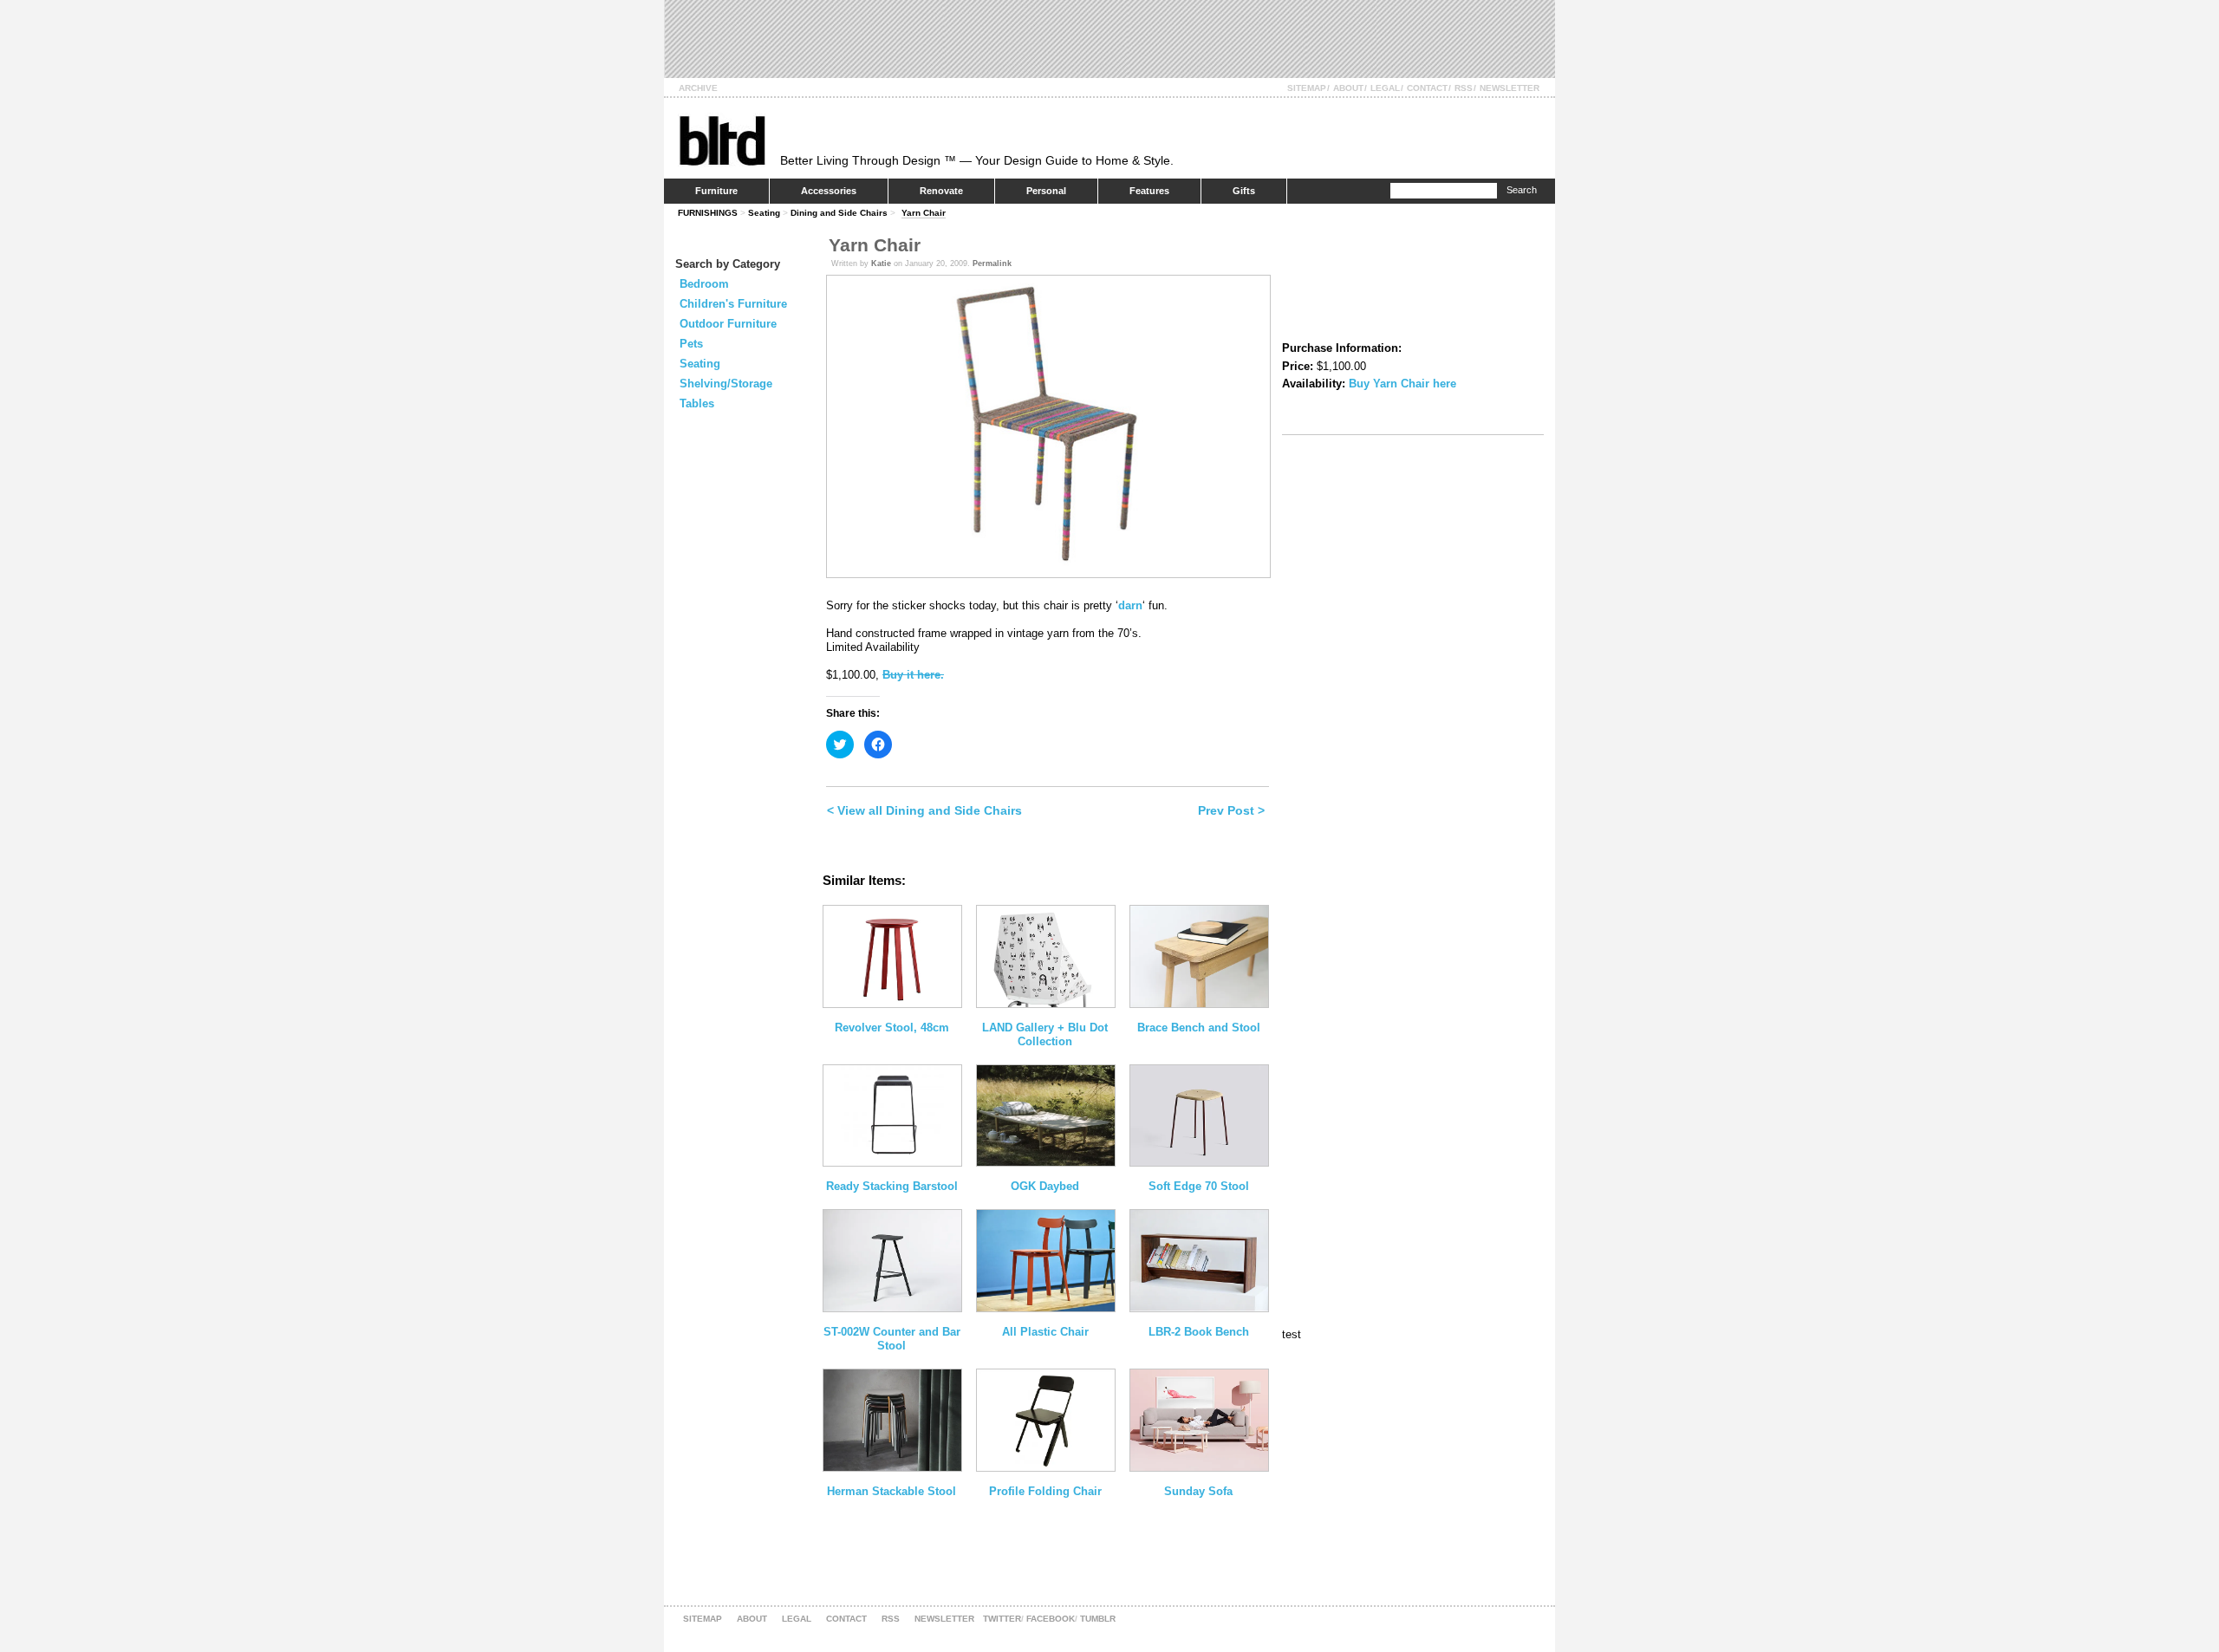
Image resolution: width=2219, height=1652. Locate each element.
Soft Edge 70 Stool (1199, 1186)
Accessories (829, 191)
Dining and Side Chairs (839, 213)
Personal (1046, 191)
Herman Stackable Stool (892, 1491)
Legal (1385, 88)
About (1348, 88)
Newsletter (1510, 88)
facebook (1051, 1619)
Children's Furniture (733, 304)
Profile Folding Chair (1045, 1491)
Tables (697, 403)
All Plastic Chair (1045, 1332)
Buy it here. (913, 675)
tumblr (1098, 1619)
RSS (1464, 88)
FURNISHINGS (708, 213)
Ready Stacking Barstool (892, 1186)
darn (1130, 605)
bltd (722, 140)
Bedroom (704, 284)
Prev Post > (1231, 810)
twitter (1002, 1619)
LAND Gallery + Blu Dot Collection (1045, 1034)
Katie (881, 263)
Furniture (716, 191)
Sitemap (1307, 88)
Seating (764, 213)
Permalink (992, 263)
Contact (1427, 88)
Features (1149, 191)
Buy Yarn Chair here (1402, 384)
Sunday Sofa (1198, 1491)
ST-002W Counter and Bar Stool (892, 1339)
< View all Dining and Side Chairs (924, 810)
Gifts (1244, 191)
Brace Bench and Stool (1199, 1028)
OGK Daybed (1045, 1186)
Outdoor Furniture (728, 324)
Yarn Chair (924, 213)
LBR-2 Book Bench (1199, 1332)
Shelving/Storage (726, 384)
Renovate (941, 191)
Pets (691, 344)
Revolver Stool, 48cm (892, 1028)
